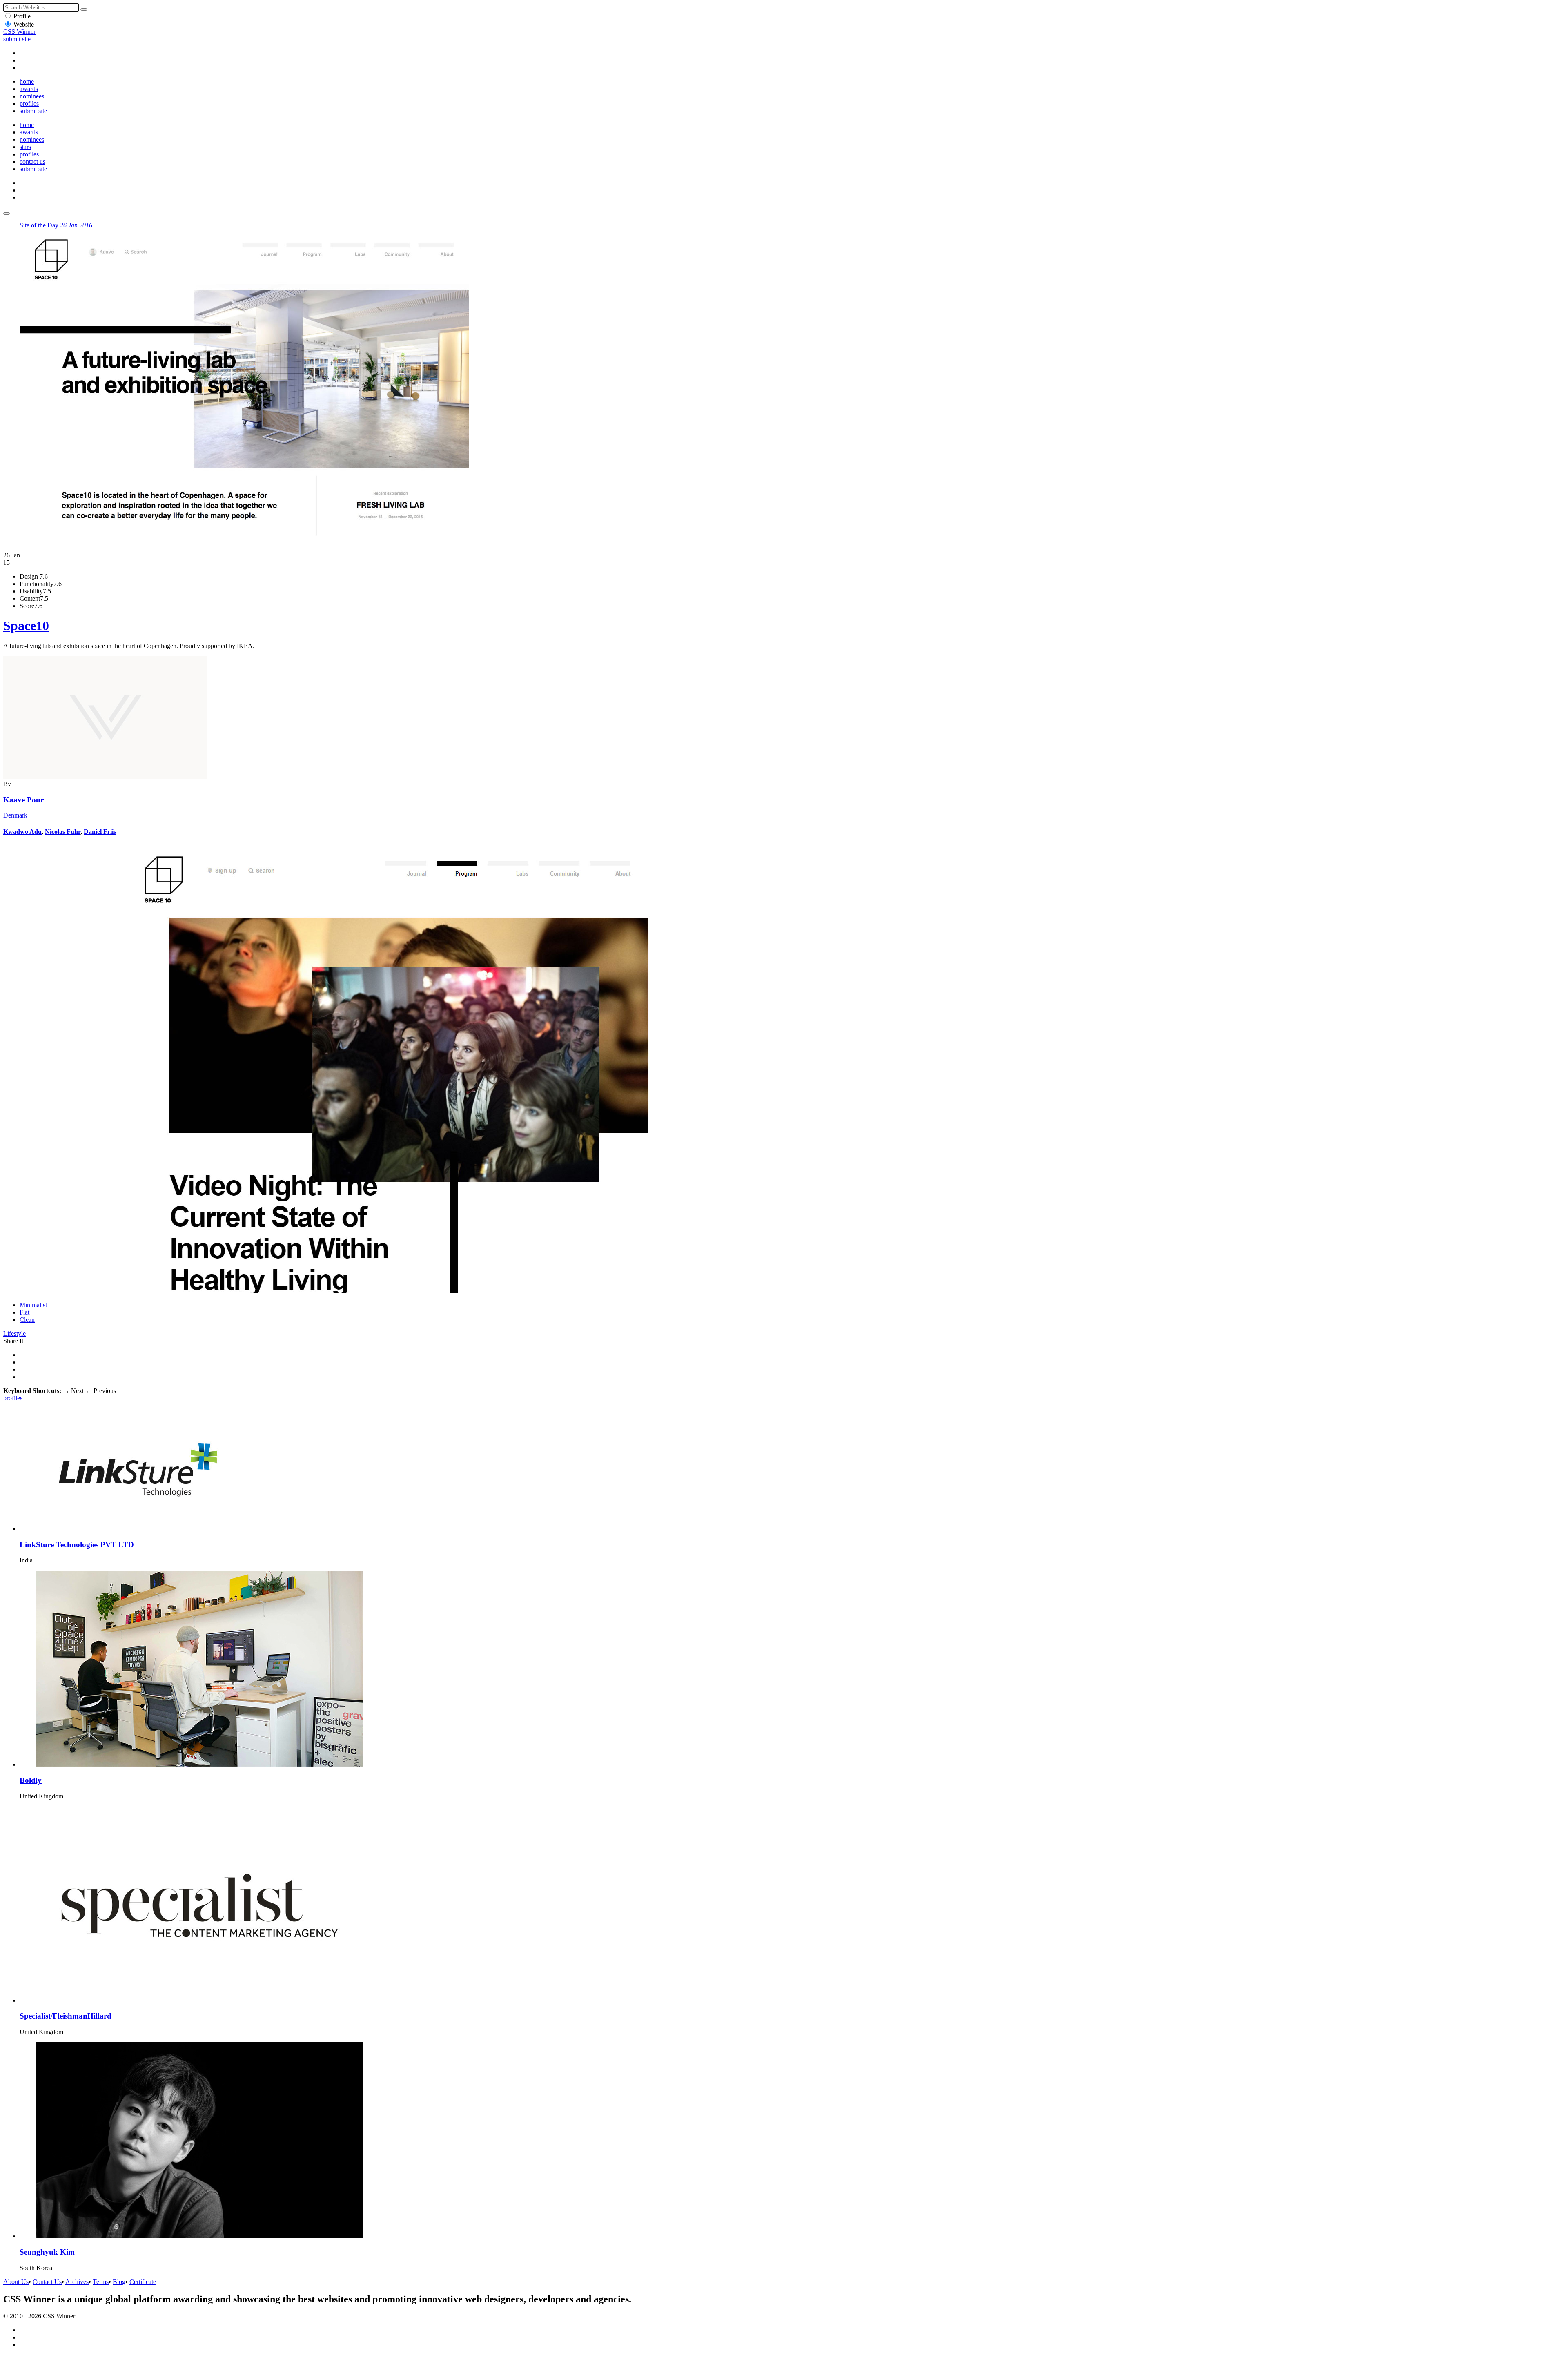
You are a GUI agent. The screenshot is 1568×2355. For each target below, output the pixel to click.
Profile (22, 16)
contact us (32, 162)
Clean (27, 1320)
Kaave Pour (23, 800)
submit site (17, 39)
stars (25, 147)
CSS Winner (19, 32)
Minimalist (33, 1305)
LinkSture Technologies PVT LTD (77, 1545)
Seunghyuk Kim (47, 2252)
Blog (119, 2282)
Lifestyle (14, 1333)
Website (24, 24)
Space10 (26, 626)
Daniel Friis (100, 832)
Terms (101, 2282)
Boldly (31, 1780)
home (27, 81)
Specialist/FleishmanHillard (66, 2016)
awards (29, 89)
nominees (32, 96)
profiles (29, 104)
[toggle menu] (7, 214)
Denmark (15, 815)
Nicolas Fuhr (63, 832)
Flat (24, 1312)
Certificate (143, 2282)
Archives (77, 2282)
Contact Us (47, 2282)
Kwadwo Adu (22, 832)
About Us (16, 2282)
